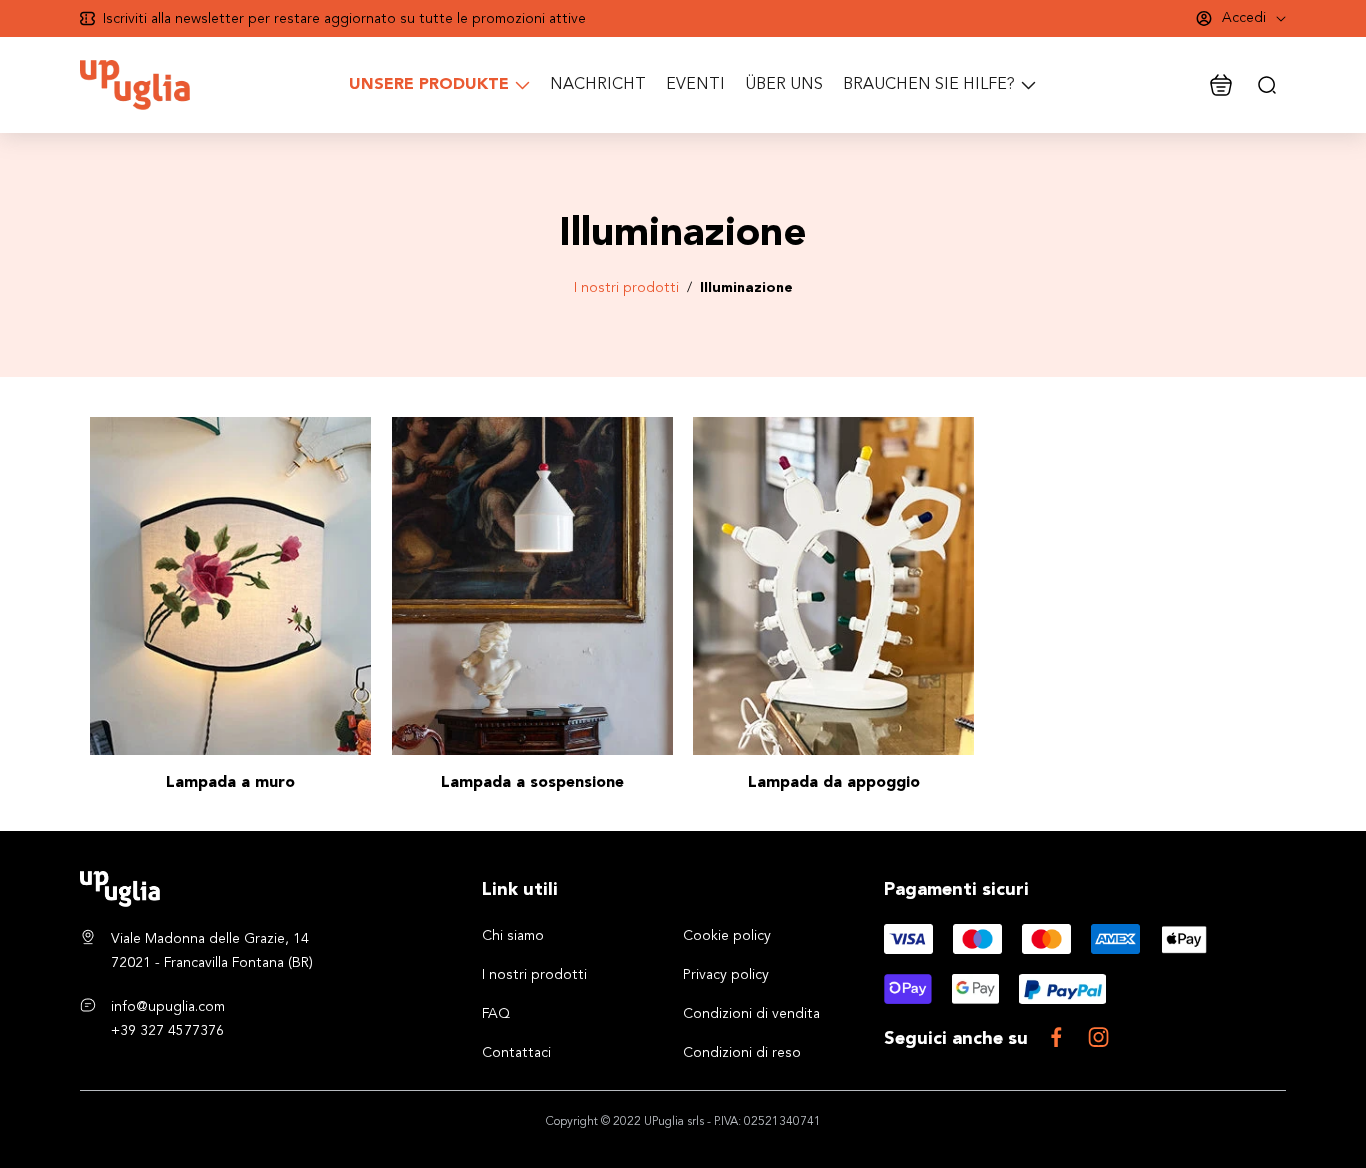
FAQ (496, 1014)
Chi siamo (513, 936)
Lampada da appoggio (834, 783)
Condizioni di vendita (751, 1014)
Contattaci (516, 1053)
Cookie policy (727, 936)
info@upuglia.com (168, 1007)
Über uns (784, 85)
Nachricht (598, 85)
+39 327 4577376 (167, 1031)
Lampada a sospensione (532, 783)
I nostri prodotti (626, 288)
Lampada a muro (230, 783)
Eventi (695, 85)
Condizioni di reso (742, 1053)
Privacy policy (726, 975)
